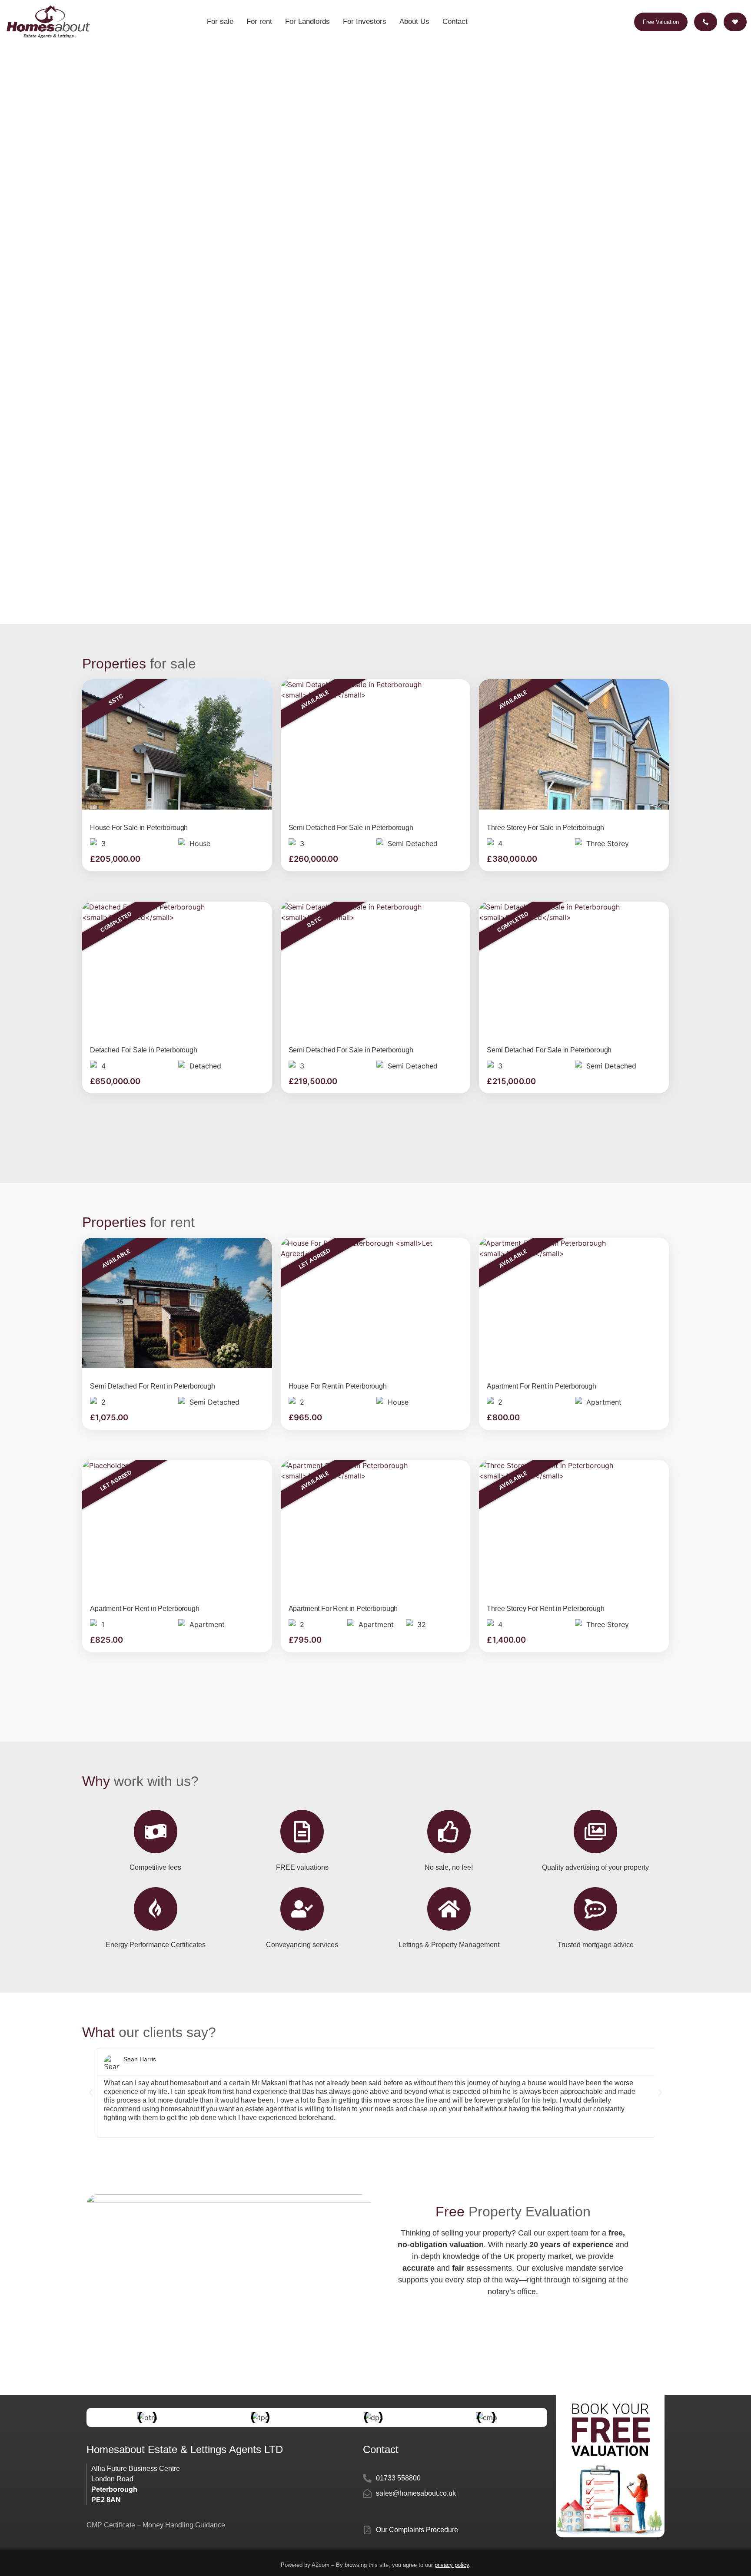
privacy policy (452, 2565)
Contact (455, 21)
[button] (91, 2093)
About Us (414, 21)
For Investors (365, 21)
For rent (259, 21)
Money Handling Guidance (184, 2525)
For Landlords (307, 21)
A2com (321, 2565)
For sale (220, 21)
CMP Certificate (112, 2525)
